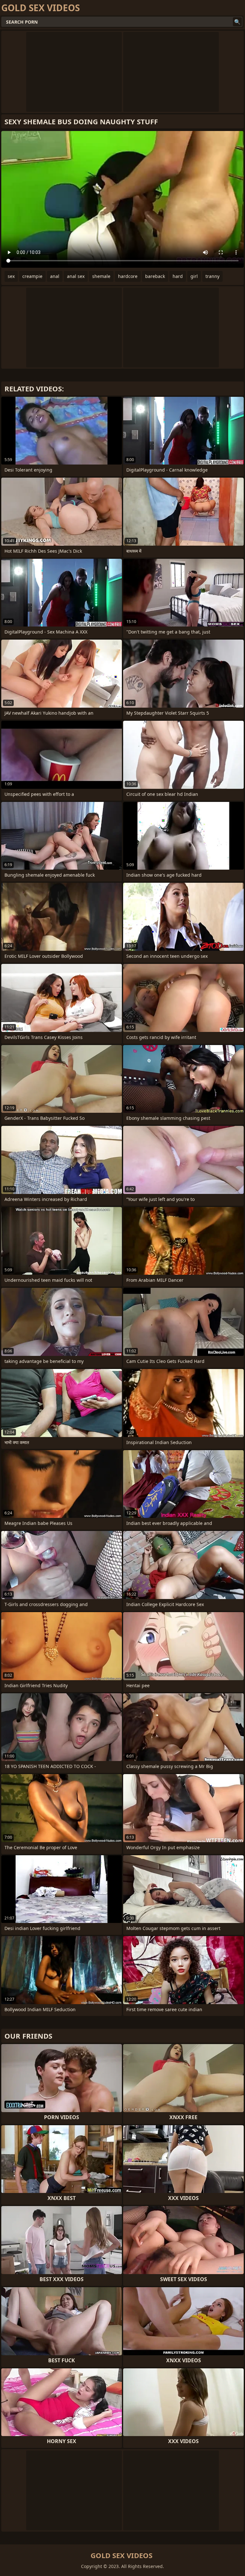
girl (194, 276)
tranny (212, 276)
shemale (101, 276)
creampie (32, 276)
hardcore (128, 276)
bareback (155, 276)
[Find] (237, 22)
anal (55, 276)
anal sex (76, 276)
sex (11, 276)
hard (178, 276)
